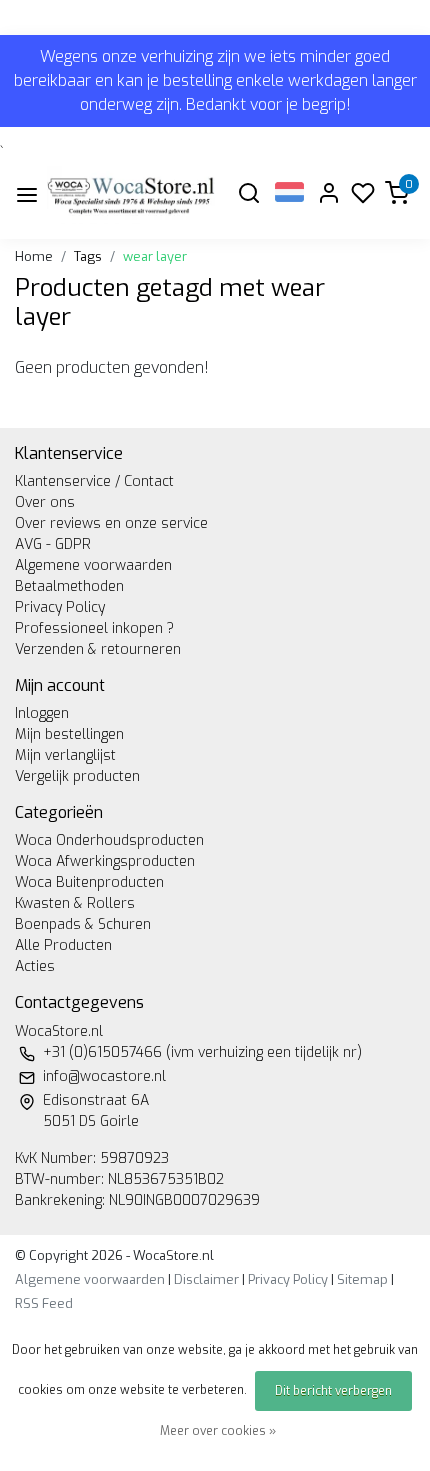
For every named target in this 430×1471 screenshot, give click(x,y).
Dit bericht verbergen (333, 1391)
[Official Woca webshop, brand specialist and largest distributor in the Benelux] (131, 195)
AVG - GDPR (53, 544)
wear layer (155, 256)
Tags (88, 256)
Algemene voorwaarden (93, 565)
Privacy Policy (60, 607)
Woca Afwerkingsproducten (105, 861)
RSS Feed (44, 1303)
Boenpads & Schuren (83, 924)
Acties (35, 966)
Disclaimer (206, 1279)
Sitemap (362, 1279)
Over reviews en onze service (111, 523)
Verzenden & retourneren (98, 649)
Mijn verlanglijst (65, 755)
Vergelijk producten (77, 776)
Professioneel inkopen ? (94, 628)
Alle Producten (63, 945)
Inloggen (42, 713)
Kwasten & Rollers (75, 903)
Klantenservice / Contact (94, 481)
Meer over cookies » (218, 1431)
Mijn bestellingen (69, 734)
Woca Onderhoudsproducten (109, 840)
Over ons (45, 502)
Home (34, 256)
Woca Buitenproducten (89, 882)
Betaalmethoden (69, 586)
